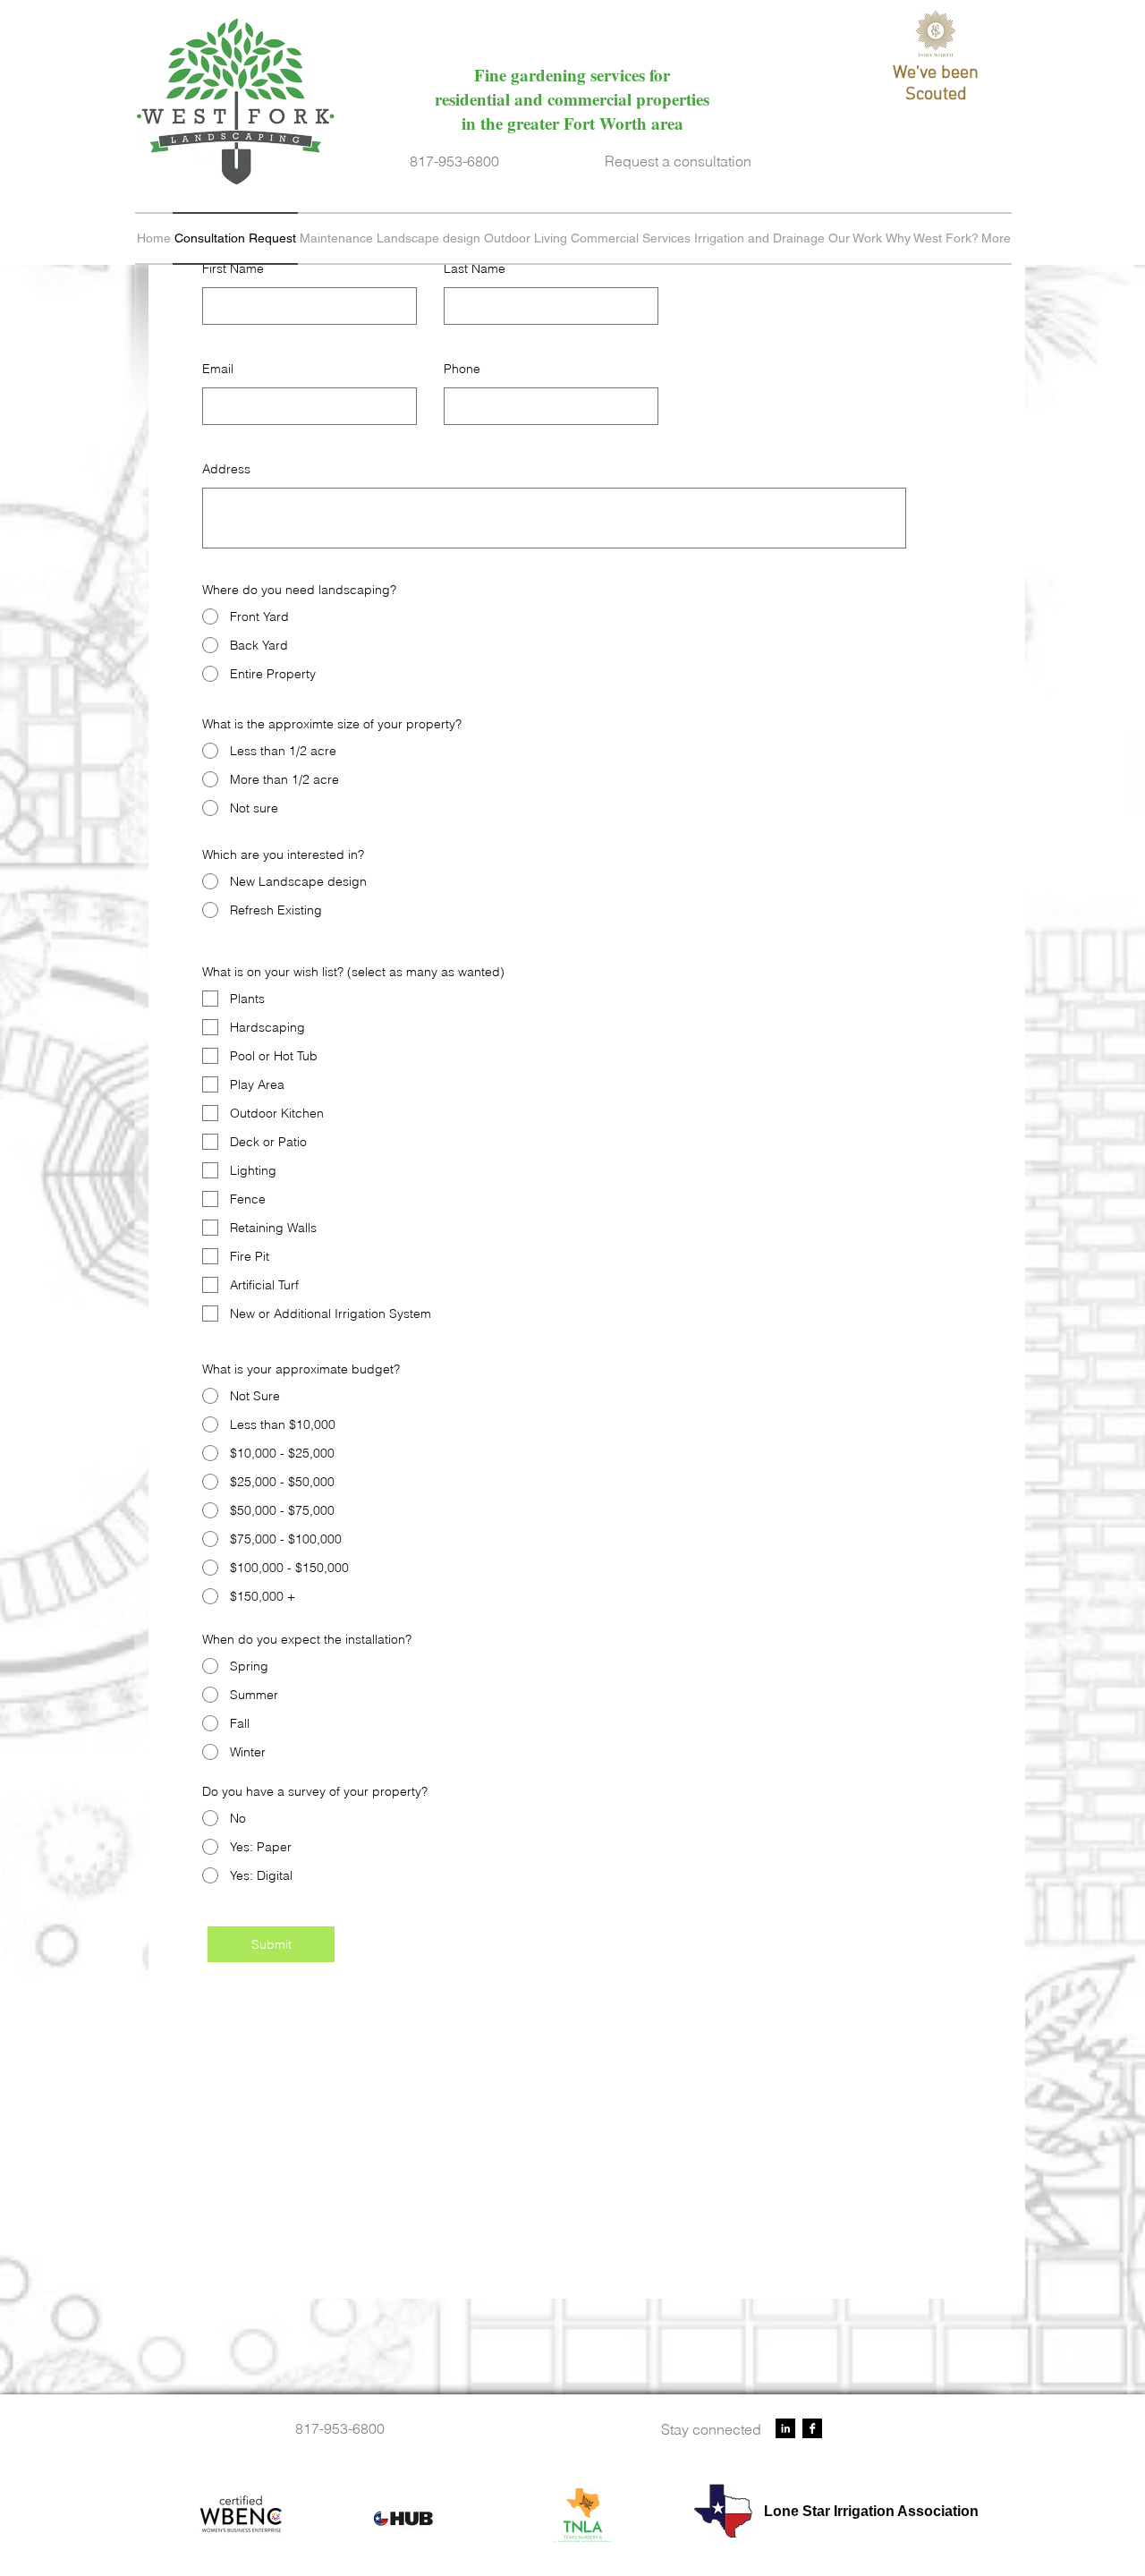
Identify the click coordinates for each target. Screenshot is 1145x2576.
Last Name (475, 268)
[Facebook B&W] (812, 2428)
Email (218, 369)
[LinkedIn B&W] (785, 2428)
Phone (462, 369)
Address (226, 469)
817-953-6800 (454, 161)
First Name (233, 268)
